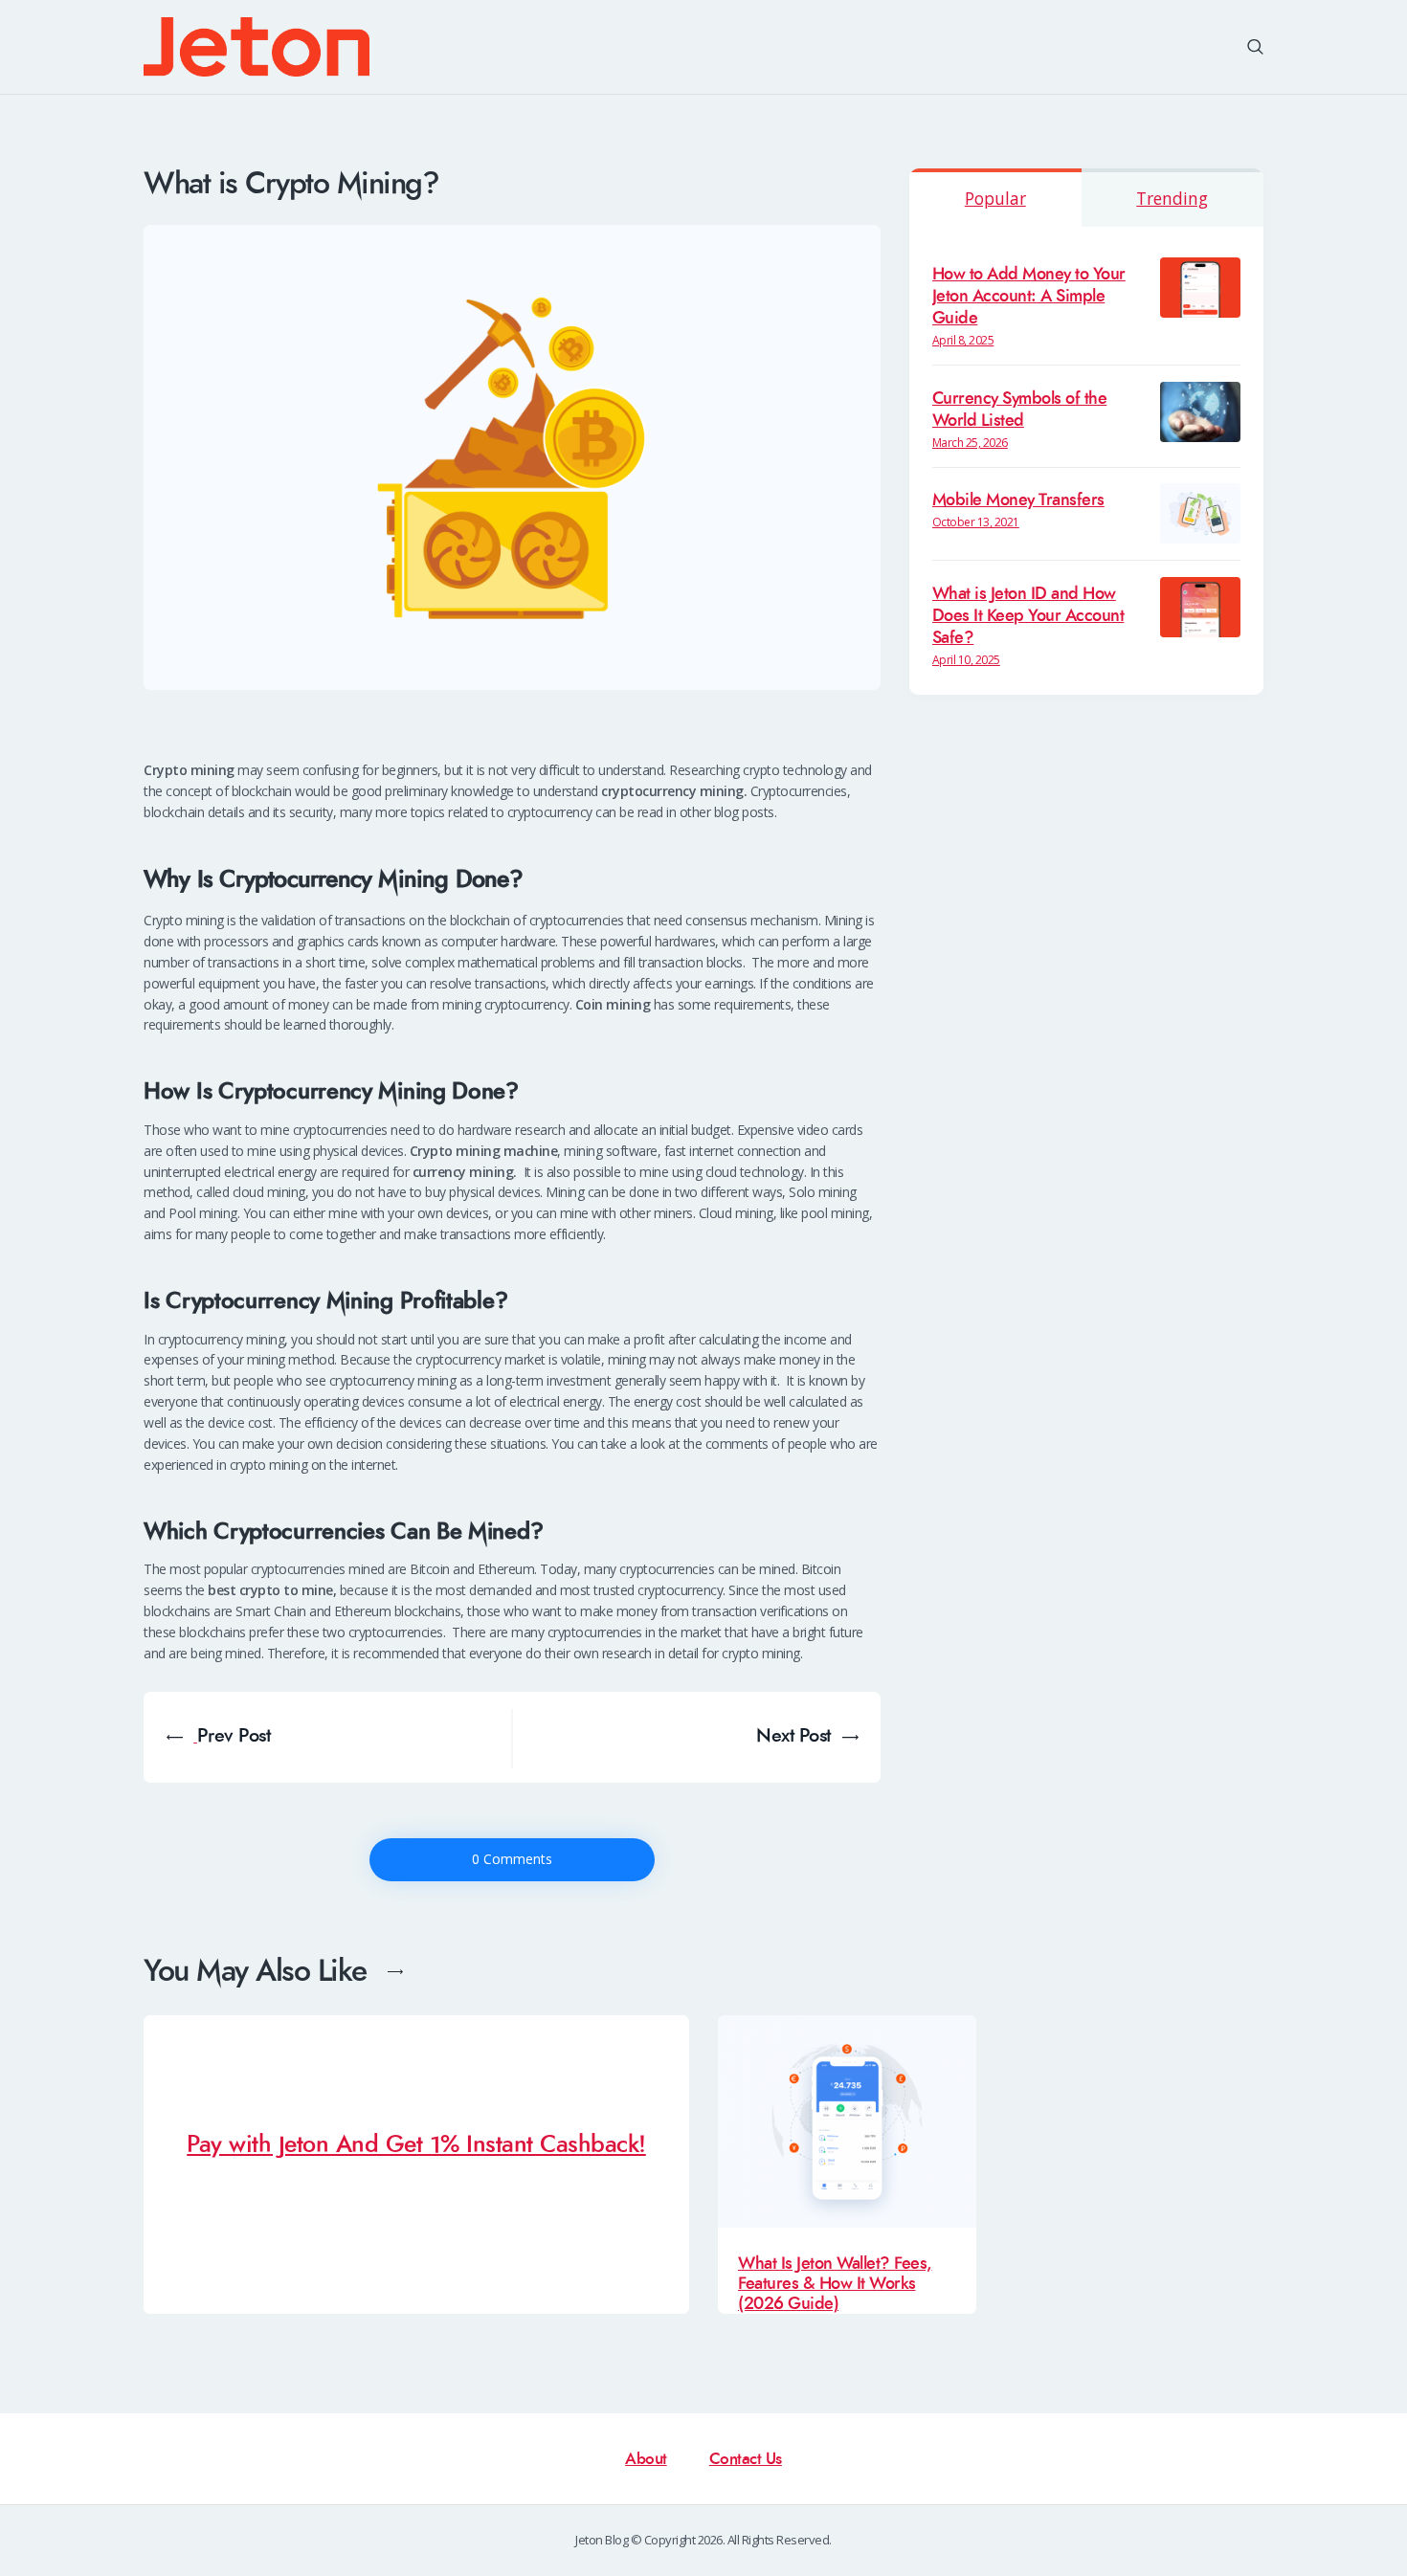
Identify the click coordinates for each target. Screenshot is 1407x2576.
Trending (1172, 198)
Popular (995, 198)
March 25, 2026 (970, 443)
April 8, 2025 (963, 340)
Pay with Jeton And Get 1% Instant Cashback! (416, 2145)
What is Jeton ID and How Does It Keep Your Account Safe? (1028, 616)
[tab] (995, 198)
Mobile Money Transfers (1018, 500)
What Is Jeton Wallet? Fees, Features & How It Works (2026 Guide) (835, 2284)
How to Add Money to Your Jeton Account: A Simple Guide (1029, 296)
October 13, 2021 (976, 522)
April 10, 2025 (966, 660)
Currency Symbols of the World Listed (1020, 410)
